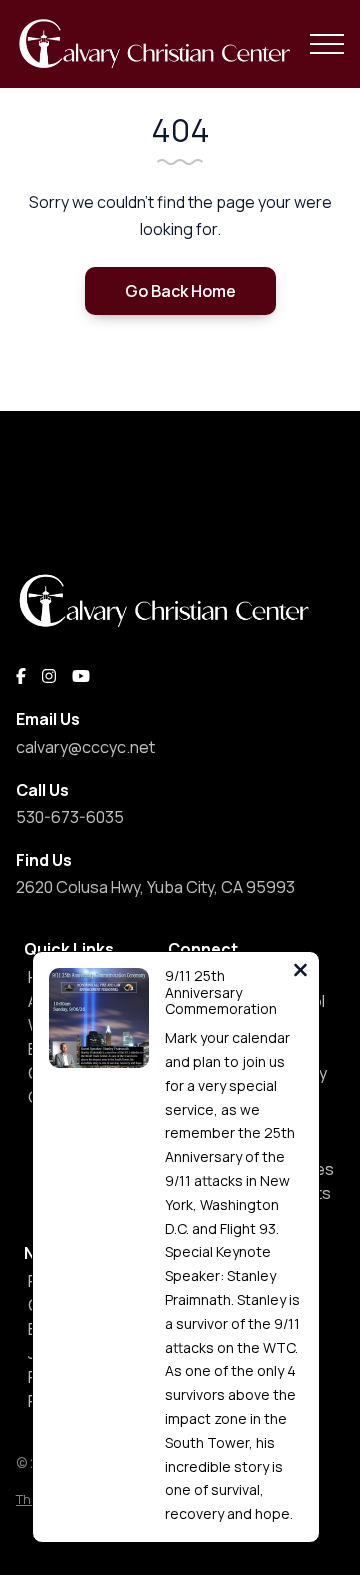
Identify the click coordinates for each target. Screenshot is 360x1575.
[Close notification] (300, 972)
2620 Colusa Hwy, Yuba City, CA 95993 (155, 887)
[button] (327, 44)
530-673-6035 (70, 817)
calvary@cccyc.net (85, 747)
